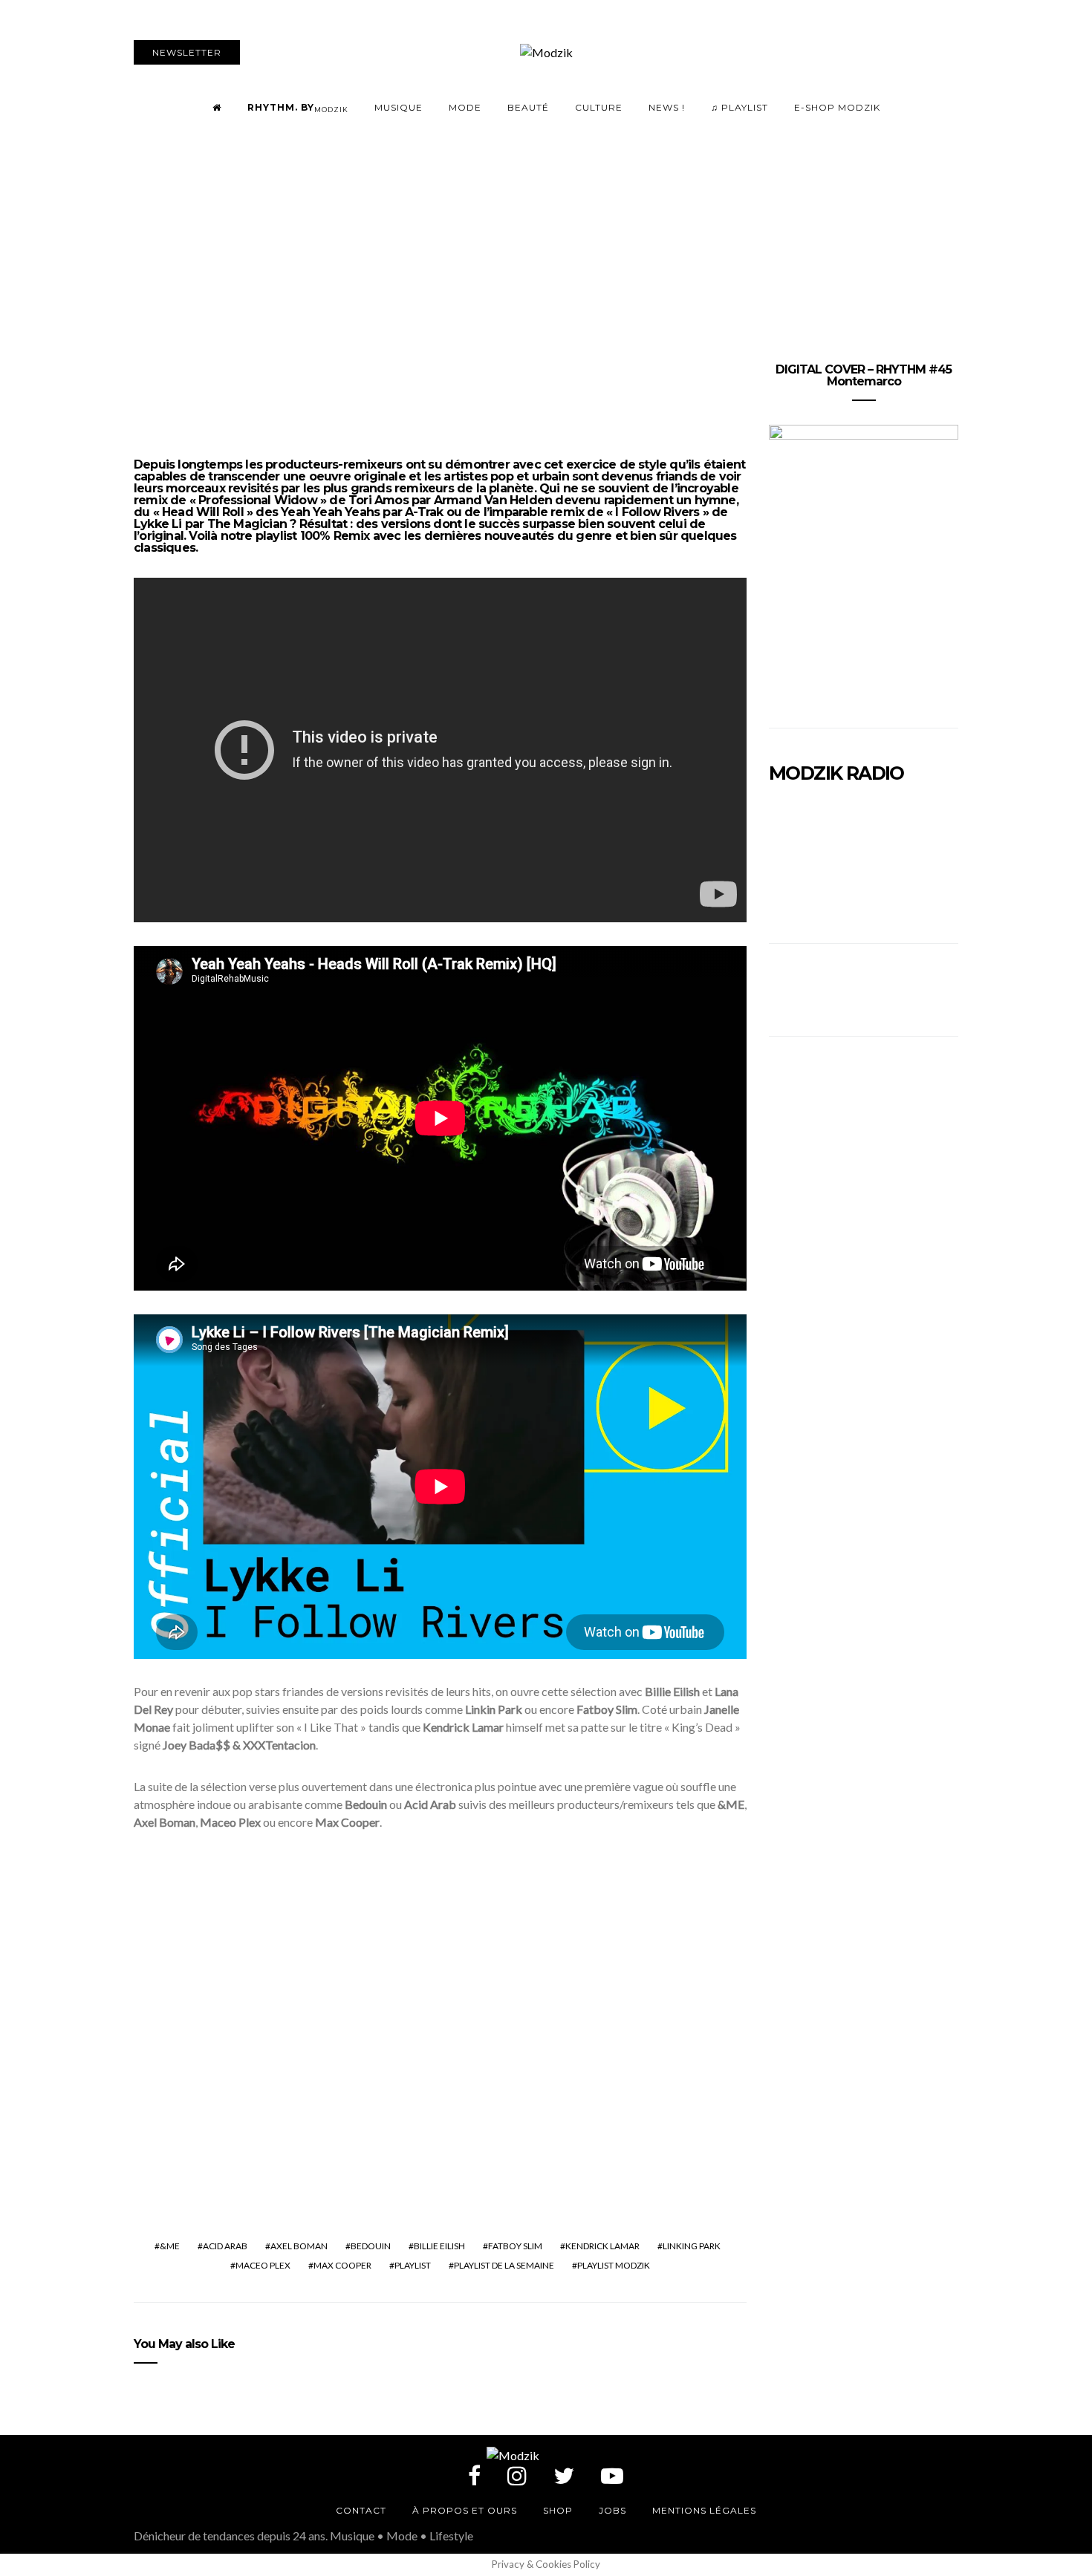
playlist (413, 2265)
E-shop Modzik (837, 107)
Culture (599, 107)
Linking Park (692, 2246)
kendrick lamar (602, 2246)
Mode (465, 107)
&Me (170, 2246)
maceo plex (263, 2265)
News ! (667, 107)
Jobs (612, 2510)
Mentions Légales (704, 2510)
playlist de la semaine (504, 2265)
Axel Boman (299, 2246)
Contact (361, 2510)
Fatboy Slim (515, 2246)
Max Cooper (342, 2265)
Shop (558, 2510)
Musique (399, 107)
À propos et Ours (465, 2510)
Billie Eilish (439, 2246)
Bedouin (371, 2246)
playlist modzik (614, 2265)
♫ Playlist (740, 107)
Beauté (528, 107)
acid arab (225, 2246)
